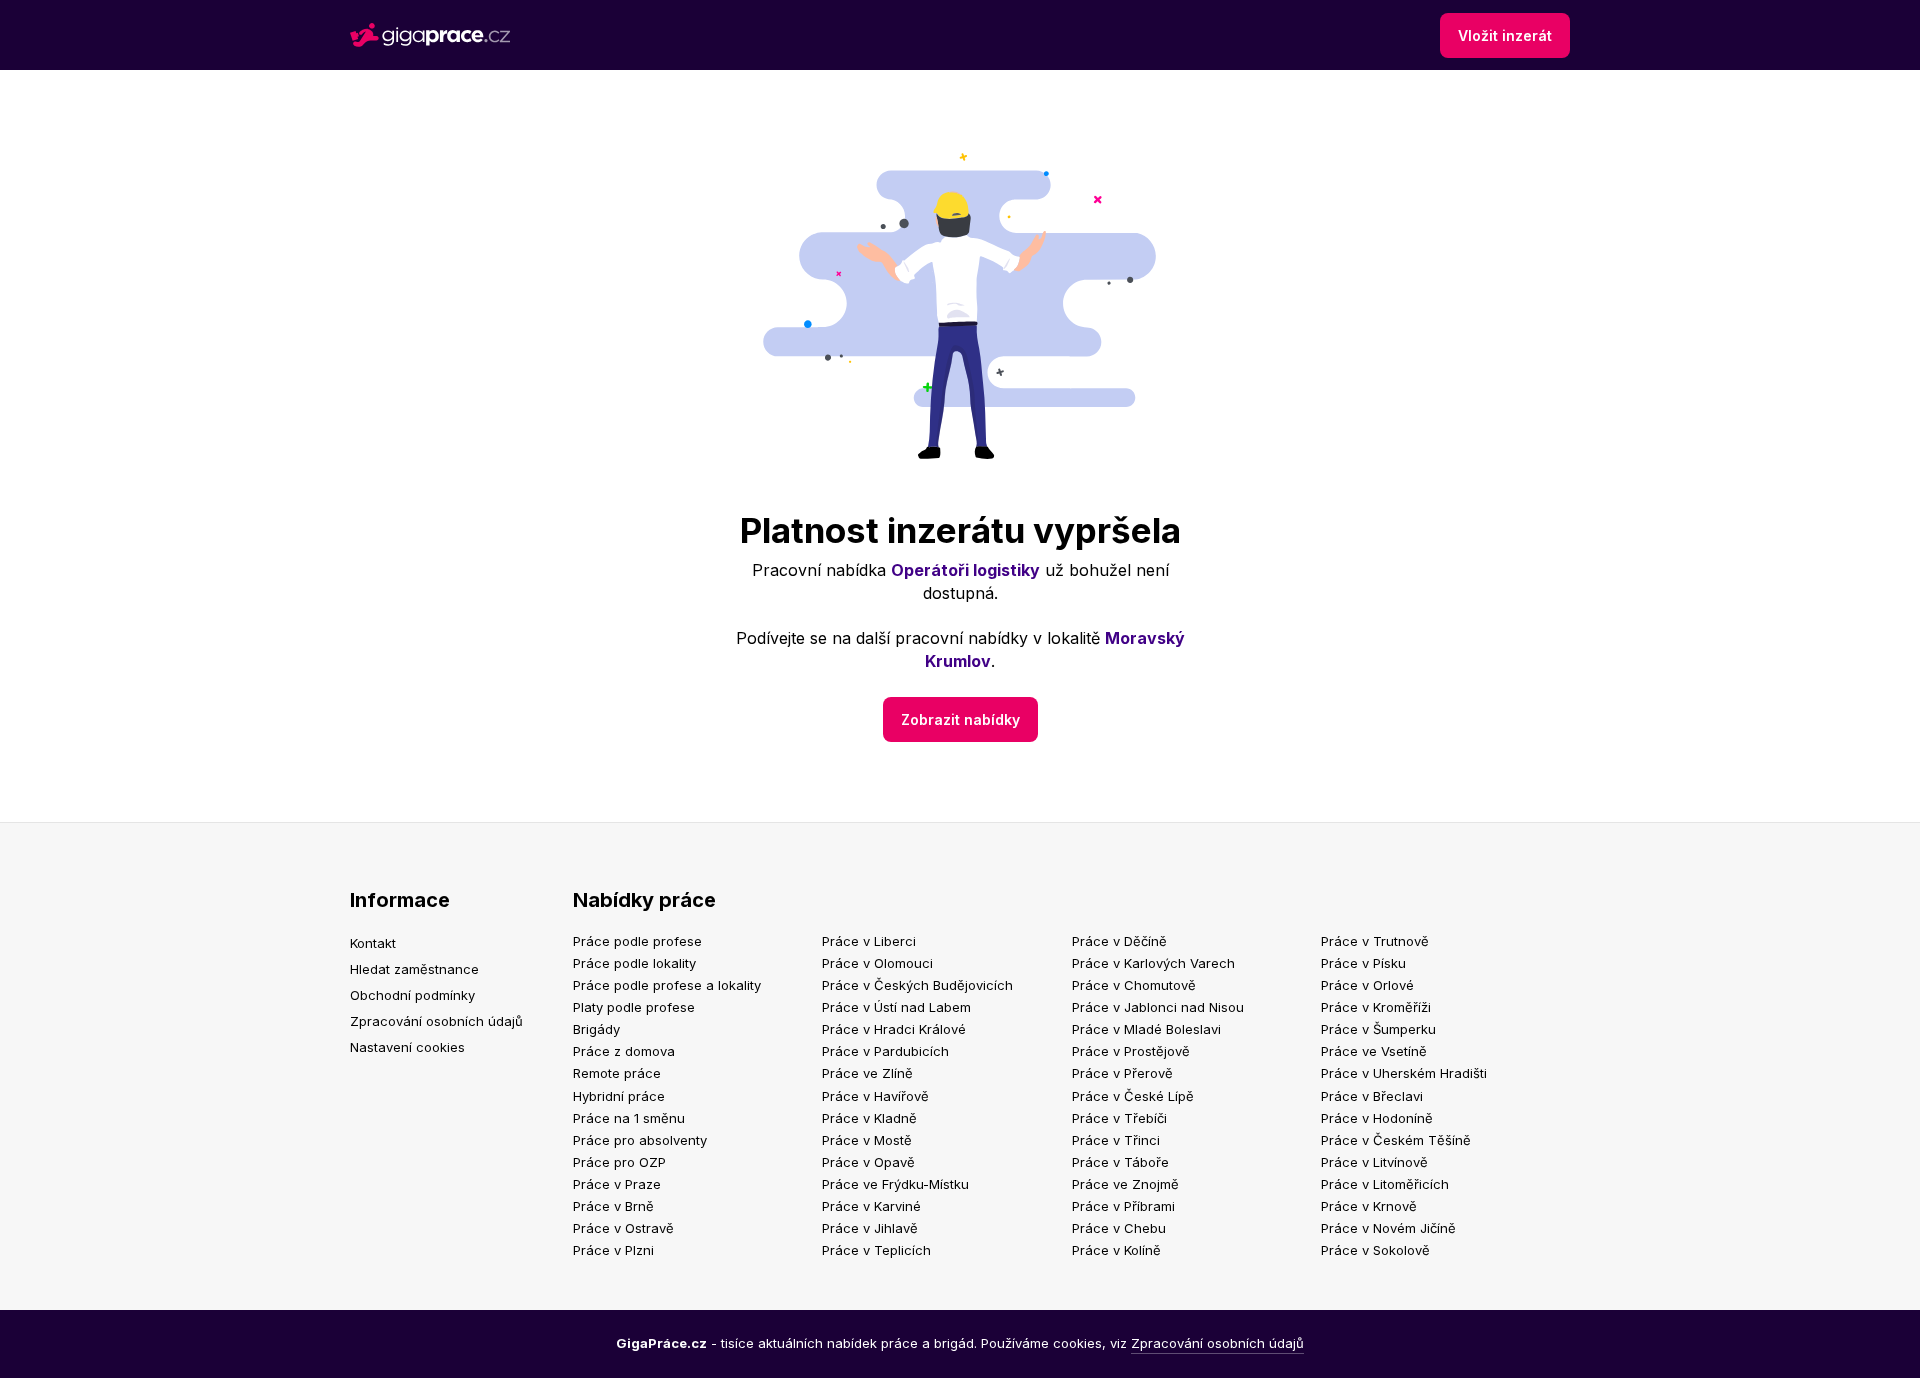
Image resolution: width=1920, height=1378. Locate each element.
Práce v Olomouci (877, 963)
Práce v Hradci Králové (894, 1029)
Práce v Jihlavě (870, 1228)
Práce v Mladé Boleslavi (1146, 1029)
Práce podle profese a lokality (667, 985)
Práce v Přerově (1122, 1073)
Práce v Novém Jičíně (1388, 1228)
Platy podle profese (634, 1007)
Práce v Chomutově (1134, 985)
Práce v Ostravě (623, 1228)
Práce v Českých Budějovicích (917, 985)
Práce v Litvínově (1374, 1162)
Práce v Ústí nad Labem (896, 1007)
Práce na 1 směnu (629, 1118)
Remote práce (617, 1073)
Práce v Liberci (869, 941)
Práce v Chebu (1119, 1228)
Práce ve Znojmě (1125, 1184)
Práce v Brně (613, 1206)
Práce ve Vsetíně (1374, 1051)
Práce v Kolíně (1116, 1250)
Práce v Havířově (875, 1096)
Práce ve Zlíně (867, 1073)
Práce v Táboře (1120, 1162)
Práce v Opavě (868, 1162)
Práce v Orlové (1367, 985)
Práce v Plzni (613, 1250)
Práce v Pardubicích (885, 1051)
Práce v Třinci (1116, 1140)
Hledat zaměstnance (414, 969)
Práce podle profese (637, 941)
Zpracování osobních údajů (436, 1021)
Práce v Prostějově (1131, 1051)
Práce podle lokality (634, 963)
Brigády (596, 1029)
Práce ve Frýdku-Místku (895, 1184)
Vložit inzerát (1505, 35)
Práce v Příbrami (1123, 1206)
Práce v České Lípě (1133, 1096)
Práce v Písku (1363, 963)
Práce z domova (624, 1051)
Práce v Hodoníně (1377, 1118)
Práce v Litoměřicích (1385, 1184)
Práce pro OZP (619, 1162)
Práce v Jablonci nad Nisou (1158, 1007)
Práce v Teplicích (876, 1250)
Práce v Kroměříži (1376, 1007)
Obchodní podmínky (412, 995)
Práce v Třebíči (1119, 1118)
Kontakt (373, 943)
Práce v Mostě (867, 1140)
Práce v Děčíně (1119, 941)
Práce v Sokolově (1375, 1250)
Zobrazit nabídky (960, 719)
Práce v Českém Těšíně (1396, 1140)
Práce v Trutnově (1375, 941)
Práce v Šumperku (1378, 1029)
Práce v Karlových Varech (1153, 963)
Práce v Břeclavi (1372, 1096)
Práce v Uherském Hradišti (1404, 1073)
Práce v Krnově (1369, 1206)
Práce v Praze (617, 1184)
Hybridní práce (619, 1096)
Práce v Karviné (871, 1206)
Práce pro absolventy (640, 1140)
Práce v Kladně (869, 1118)
